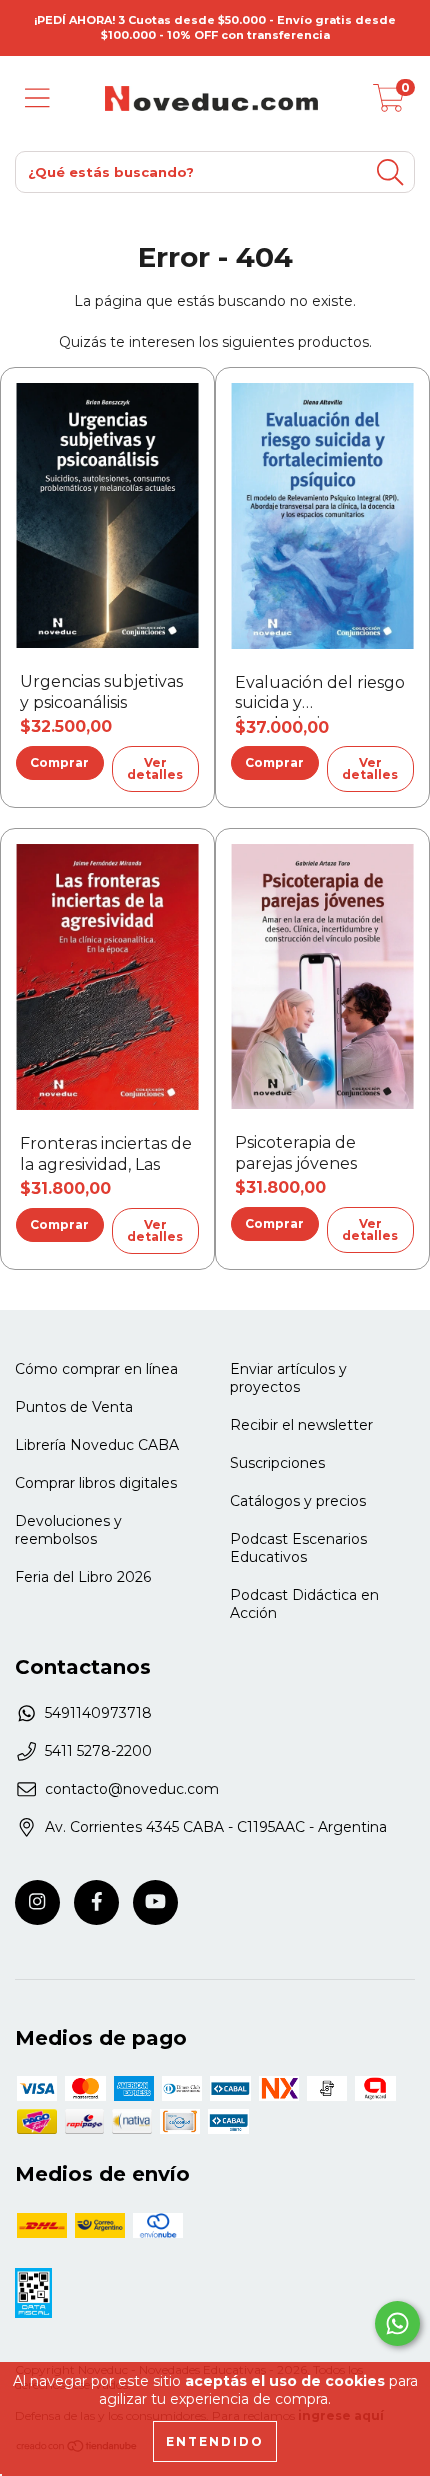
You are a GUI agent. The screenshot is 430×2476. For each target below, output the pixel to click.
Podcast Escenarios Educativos (298, 1548)
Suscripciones (277, 1463)
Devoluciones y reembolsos (68, 1530)
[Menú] (37, 98)
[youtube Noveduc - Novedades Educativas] (155, 1902)
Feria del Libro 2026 (83, 1577)
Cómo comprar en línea (96, 1369)
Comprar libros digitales (96, 1483)
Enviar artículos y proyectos (288, 1378)
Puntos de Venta (74, 1407)
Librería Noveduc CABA (97, 1445)
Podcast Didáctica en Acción (304, 1604)
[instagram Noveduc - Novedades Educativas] (37, 1902)
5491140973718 (98, 1713)
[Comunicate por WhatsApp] (397, 2323)
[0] (389, 104)
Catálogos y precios (298, 1501)
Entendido (215, 2441)
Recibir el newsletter (301, 1425)
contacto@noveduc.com (132, 1789)
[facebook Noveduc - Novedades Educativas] (96, 1902)
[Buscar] (390, 172)
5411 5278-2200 (98, 1751)
